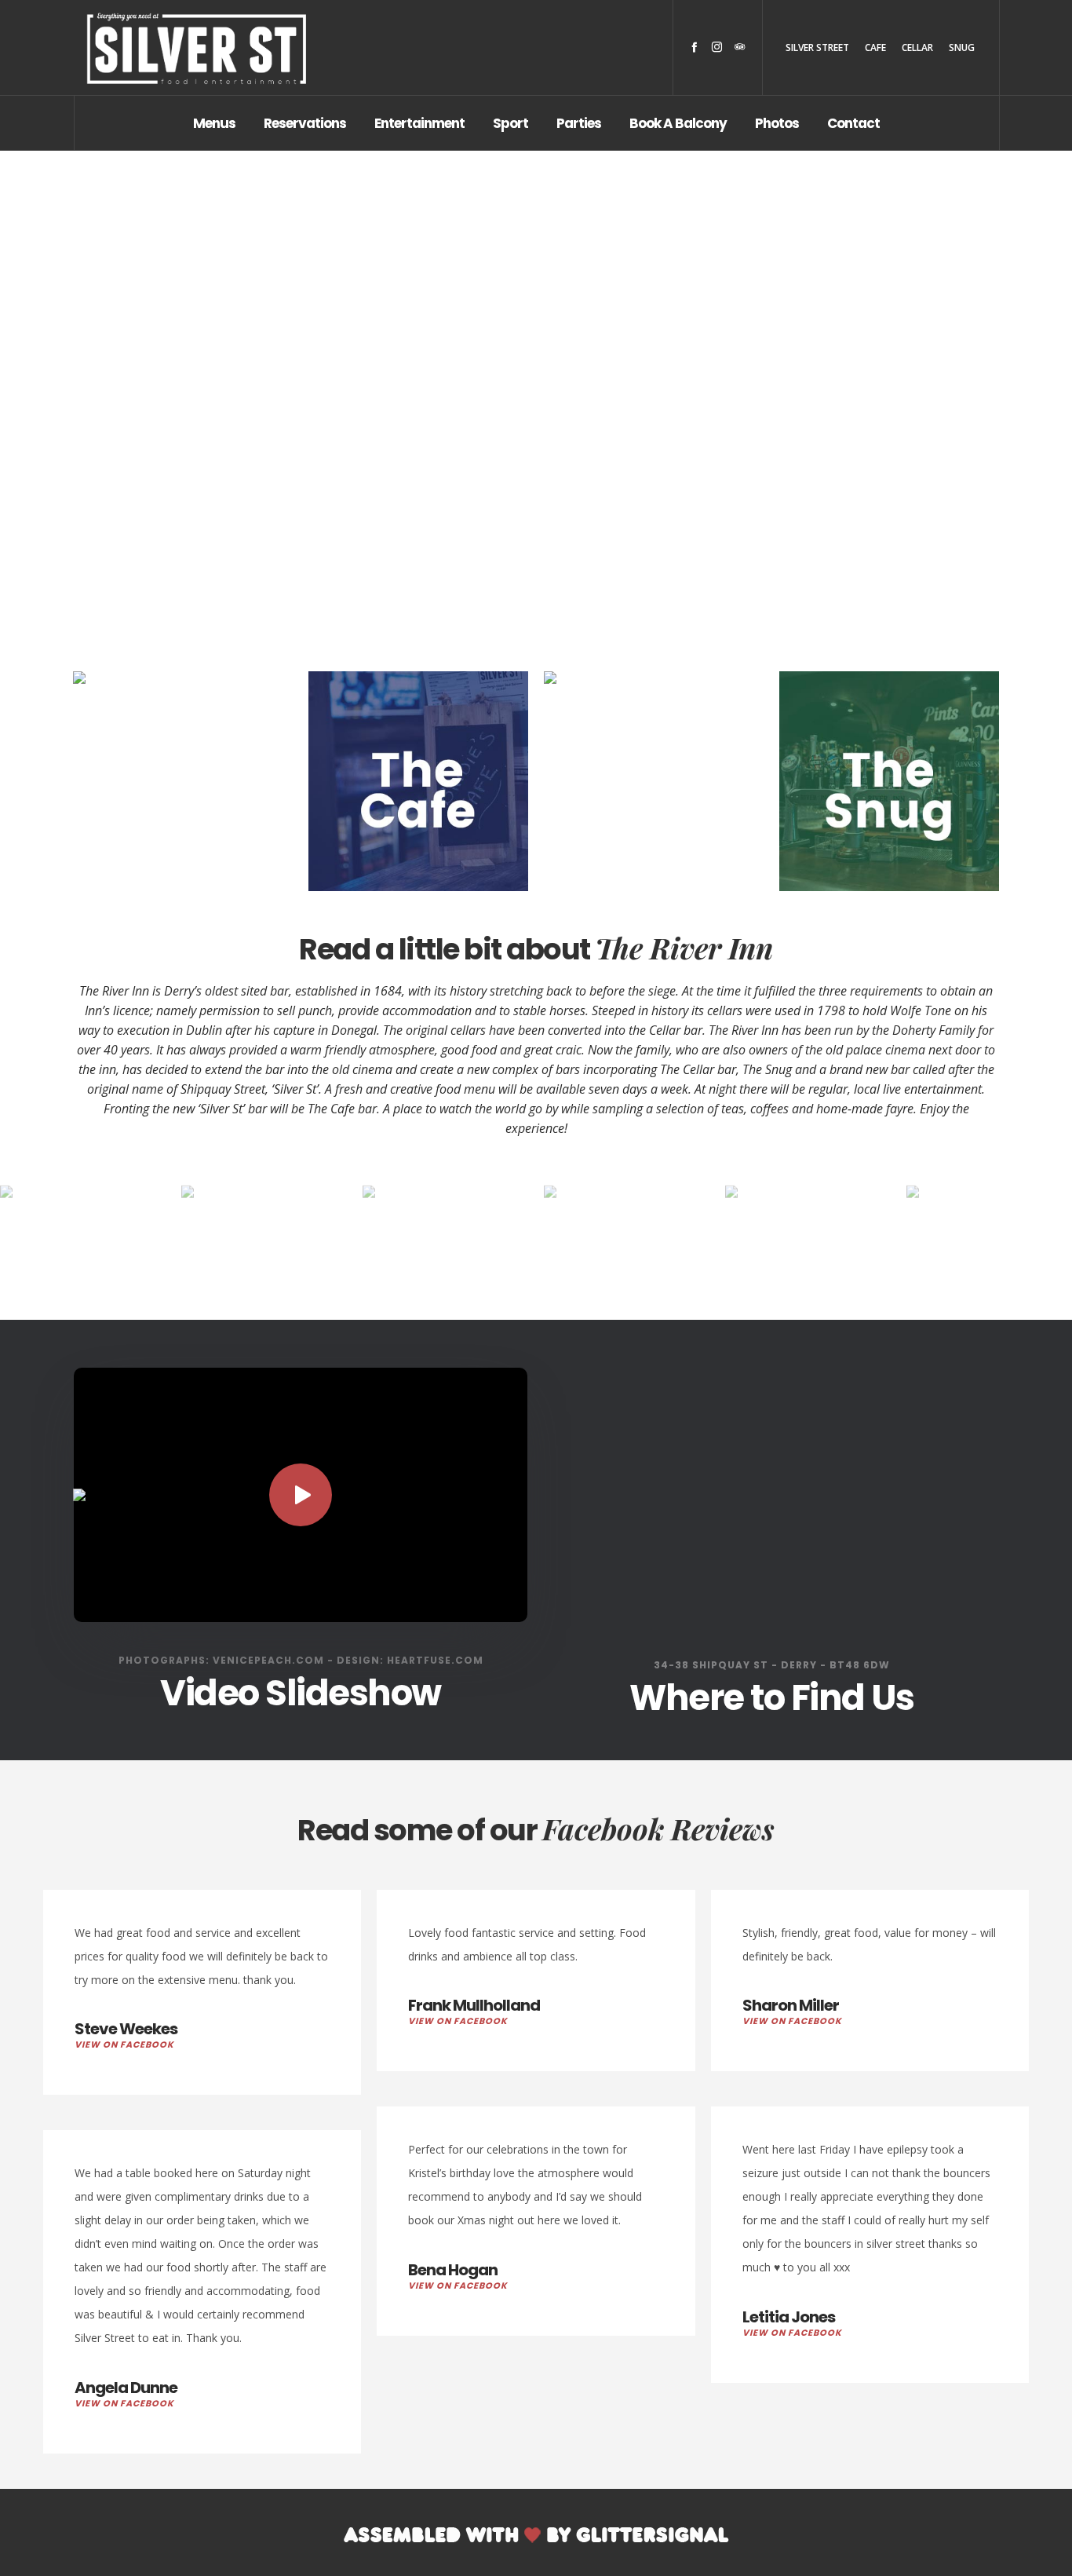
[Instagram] (717, 47)
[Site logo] (196, 48)
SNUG (962, 48)
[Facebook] (694, 47)
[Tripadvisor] (740, 47)
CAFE (875, 48)
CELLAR (917, 48)
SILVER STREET (817, 48)
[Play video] (301, 1495)
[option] (230, 1241)
